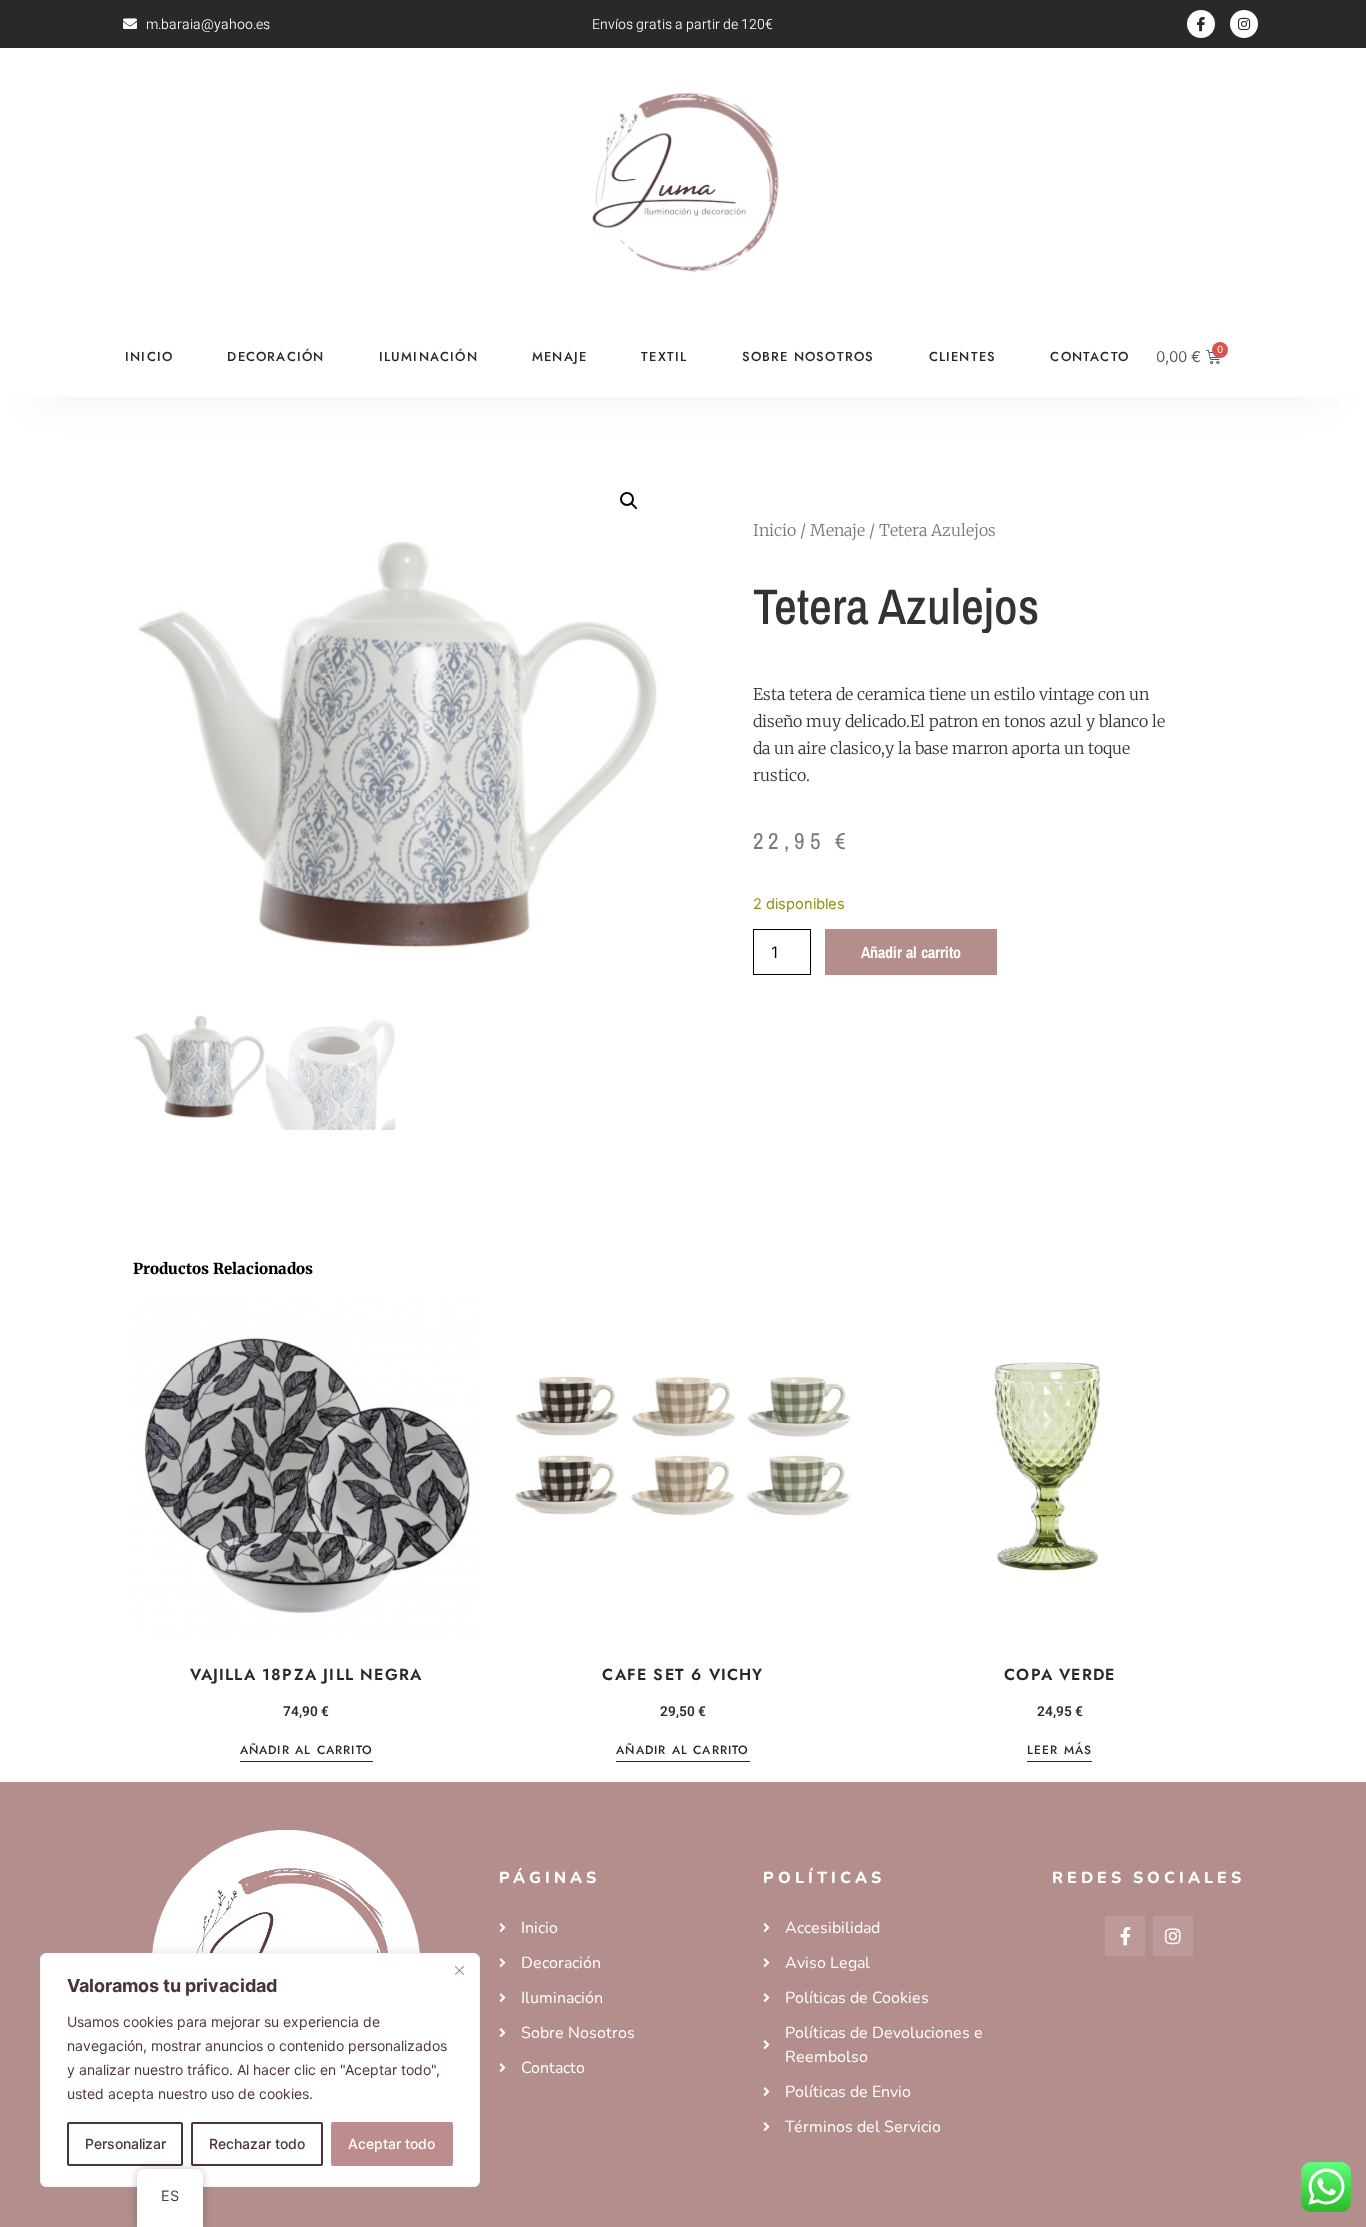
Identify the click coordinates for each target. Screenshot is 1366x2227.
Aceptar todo (391, 2143)
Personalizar (125, 2143)
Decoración (275, 356)
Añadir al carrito (911, 952)
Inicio (149, 356)
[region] (260, 2070)
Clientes (963, 356)
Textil (664, 356)
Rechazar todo (257, 2143)
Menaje (559, 356)
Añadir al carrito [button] (306, 1751)
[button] (629, 501)
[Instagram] (1244, 24)
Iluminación (428, 356)
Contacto (1089, 356)
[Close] (459, 1970)
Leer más (1060, 1751)
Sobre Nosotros (808, 356)
